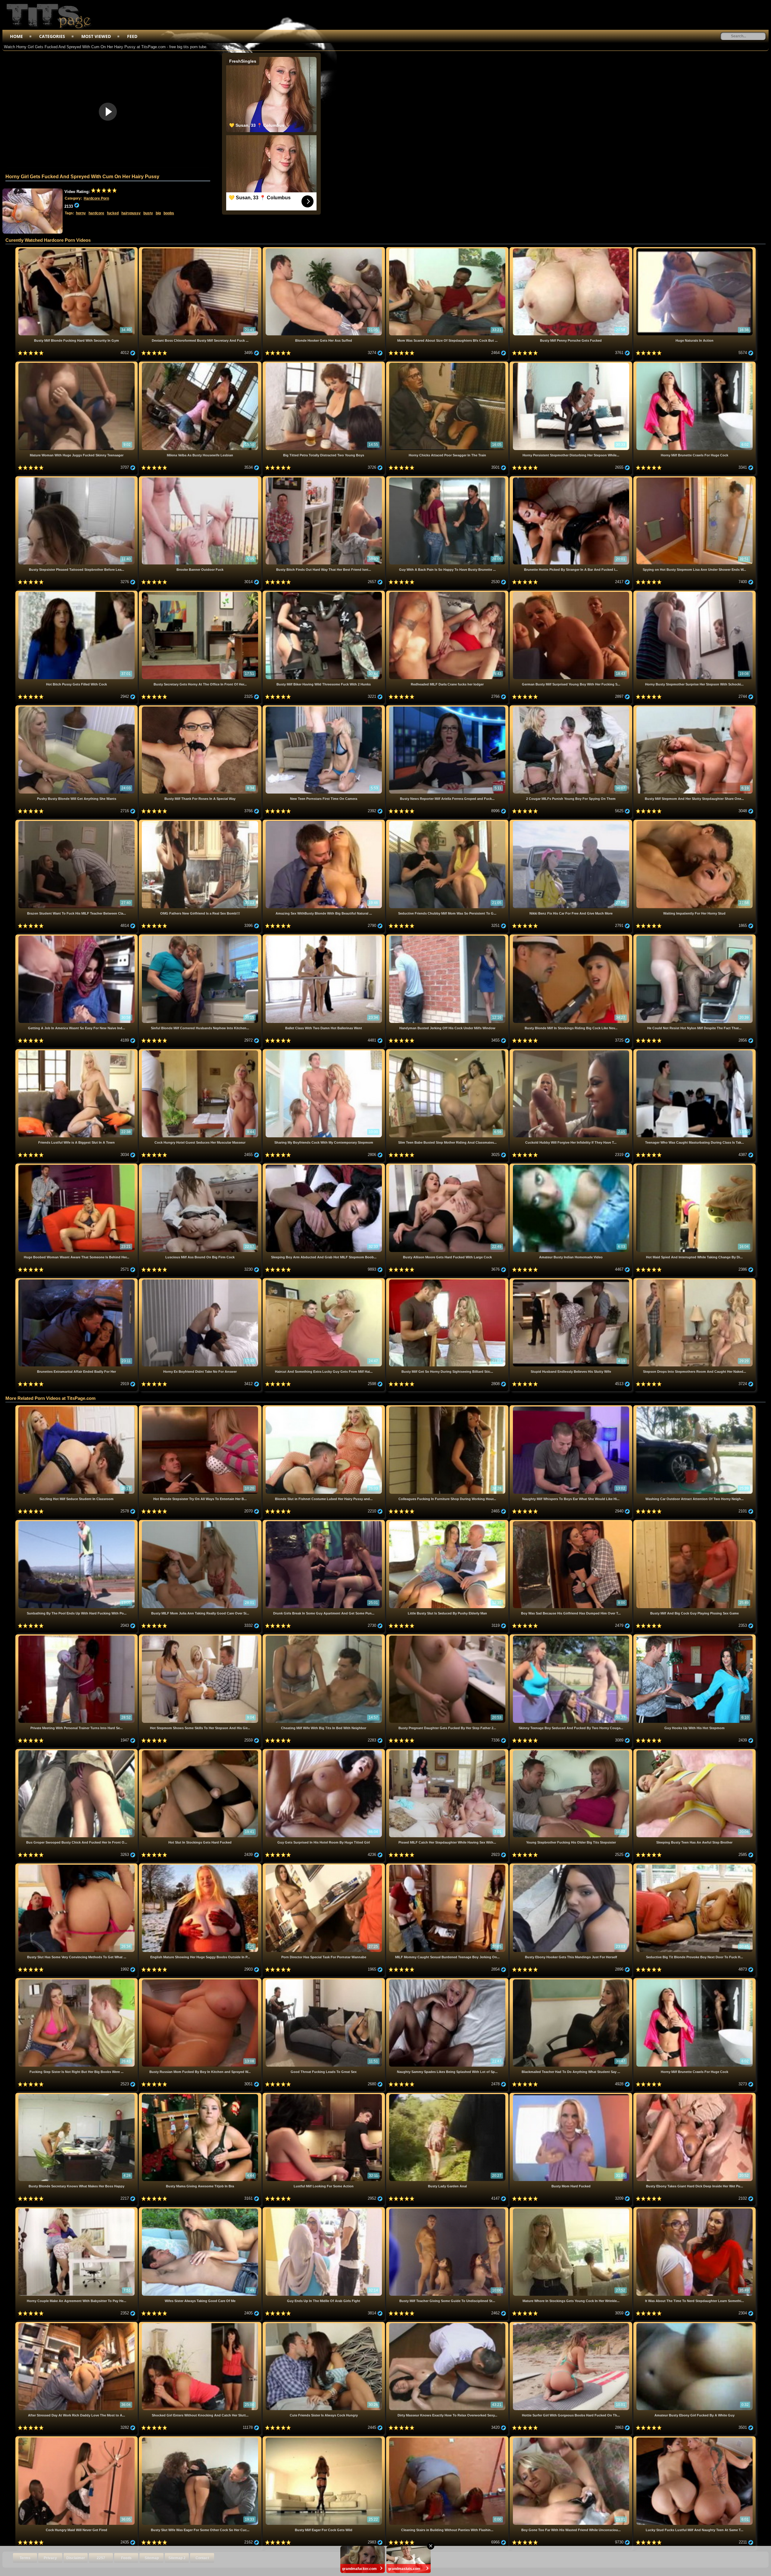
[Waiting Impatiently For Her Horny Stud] (695, 822)
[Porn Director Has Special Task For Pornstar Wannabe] (324, 1866)
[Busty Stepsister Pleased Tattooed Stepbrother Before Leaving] (77, 479)
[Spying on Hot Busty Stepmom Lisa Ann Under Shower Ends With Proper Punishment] (695, 479)
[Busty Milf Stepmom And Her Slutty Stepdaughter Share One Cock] (695, 708)
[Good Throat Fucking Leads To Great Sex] (324, 1980)
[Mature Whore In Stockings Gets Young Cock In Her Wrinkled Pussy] (571, 2209)
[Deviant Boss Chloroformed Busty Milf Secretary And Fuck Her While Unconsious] (201, 249)
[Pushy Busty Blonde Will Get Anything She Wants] (77, 708)
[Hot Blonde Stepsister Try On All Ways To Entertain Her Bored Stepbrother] (201, 1408)
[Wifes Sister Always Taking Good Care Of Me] (201, 2209)
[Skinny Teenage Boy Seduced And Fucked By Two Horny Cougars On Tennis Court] (571, 1637)
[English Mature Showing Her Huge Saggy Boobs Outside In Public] (201, 1866)
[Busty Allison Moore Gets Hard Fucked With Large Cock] (448, 1166)
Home (16, 36)
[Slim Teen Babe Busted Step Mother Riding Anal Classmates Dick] (448, 1051)
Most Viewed (96, 36)
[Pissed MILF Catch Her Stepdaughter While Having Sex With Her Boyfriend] (448, 1751)
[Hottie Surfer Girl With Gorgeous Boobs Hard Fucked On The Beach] (571, 2324)
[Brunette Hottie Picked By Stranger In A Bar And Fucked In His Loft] (571, 479)
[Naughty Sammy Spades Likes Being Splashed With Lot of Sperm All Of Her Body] (448, 1980)
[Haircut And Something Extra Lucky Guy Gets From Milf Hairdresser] (324, 1280)
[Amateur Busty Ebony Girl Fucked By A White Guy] (695, 2324)
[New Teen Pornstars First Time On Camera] (324, 708)
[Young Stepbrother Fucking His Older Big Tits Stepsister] (571, 1751)
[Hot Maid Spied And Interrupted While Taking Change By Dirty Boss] (695, 1166)
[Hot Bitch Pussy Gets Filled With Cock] (77, 593)
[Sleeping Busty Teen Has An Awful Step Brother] (695, 1751)
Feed (132, 36)
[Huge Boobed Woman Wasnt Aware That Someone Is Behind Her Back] (77, 1166)
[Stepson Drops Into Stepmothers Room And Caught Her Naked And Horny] (695, 1280)
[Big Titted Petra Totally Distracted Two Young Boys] (324, 364)
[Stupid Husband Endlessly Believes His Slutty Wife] (571, 1280)
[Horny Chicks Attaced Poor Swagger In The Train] (448, 364)
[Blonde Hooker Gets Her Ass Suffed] (324, 249)
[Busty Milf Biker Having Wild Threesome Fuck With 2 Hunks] (324, 593)
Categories (52, 36)
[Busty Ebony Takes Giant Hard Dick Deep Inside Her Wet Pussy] (695, 2095)
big (158, 213)
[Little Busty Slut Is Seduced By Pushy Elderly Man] (448, 1522)
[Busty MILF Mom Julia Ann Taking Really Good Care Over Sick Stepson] (201, 1522)
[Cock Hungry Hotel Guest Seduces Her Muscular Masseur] (201, 1051)
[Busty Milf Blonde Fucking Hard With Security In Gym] (77, 249)
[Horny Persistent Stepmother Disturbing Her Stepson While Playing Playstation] (571, 364)
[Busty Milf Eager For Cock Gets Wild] (324, 2439)
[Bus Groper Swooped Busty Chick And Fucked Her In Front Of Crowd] (77, 1751)
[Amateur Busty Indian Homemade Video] (571, 1166)
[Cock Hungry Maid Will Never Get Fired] (77, 2439)
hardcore (96, 213)
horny (81, 213)
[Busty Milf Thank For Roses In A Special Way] (201, 708)
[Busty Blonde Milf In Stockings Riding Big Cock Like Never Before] (571, 937)
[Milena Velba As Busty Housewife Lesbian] (201, 364)
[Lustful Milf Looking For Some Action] (324, 2095)
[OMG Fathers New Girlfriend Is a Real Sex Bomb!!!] (201, 822)
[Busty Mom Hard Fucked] (571, 2095)
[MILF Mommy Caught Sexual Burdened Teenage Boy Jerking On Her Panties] (448, 1866)
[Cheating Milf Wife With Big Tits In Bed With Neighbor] (324, 1637)
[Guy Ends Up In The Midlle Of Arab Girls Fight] (324, 2209)
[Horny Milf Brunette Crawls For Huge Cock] (695, 364)
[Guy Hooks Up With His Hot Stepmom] (695, 1637)
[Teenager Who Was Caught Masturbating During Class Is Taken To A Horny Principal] (695, 1051)
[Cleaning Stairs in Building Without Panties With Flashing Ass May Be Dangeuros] (448, 2439)
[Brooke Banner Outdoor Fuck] (201, 479)
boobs (169, 213)
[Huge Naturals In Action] (695, 249)
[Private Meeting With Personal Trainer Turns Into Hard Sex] (77, 1637)
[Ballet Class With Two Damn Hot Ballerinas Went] (324, 937)
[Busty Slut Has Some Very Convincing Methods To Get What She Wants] (77, 1866)
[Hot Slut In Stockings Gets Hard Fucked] (201, 1751)
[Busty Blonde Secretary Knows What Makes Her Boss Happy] (77, 2095)
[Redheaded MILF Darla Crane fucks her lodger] (448, 593)
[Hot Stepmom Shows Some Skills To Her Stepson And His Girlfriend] (201, 1637)
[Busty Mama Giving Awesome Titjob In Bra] (201, 2095)
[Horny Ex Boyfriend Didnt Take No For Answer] (201, 1280)
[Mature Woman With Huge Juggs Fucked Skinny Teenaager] (77, 364)
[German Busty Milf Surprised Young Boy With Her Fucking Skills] (571, 593)
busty (148, 213)
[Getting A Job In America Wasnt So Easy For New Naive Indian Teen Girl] (77, 937)
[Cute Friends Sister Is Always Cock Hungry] (324, 2324)
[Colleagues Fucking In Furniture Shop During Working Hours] (448, 1408)
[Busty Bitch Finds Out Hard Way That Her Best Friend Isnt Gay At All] (324, 479)
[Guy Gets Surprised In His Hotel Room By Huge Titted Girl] (324, 1751)
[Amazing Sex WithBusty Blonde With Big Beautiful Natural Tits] (324, 822)
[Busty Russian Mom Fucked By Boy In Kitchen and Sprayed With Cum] (201, 1980)
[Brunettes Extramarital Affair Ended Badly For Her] (77, 1280)
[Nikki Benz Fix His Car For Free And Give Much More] (571, 822)
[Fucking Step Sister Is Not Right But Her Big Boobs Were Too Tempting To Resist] (77, 1980)
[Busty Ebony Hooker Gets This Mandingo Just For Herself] (571, 1866)
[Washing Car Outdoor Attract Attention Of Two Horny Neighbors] (695, 1408)
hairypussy (131, 213)
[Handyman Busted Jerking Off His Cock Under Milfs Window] (448, 937)
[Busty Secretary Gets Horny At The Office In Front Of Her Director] (201, 593)
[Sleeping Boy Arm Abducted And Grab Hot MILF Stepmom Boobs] (324, 1166)
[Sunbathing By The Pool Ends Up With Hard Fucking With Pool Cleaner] (77, 1522)
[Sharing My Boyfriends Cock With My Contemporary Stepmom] (324, 1051)
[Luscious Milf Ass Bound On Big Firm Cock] (201, 1166)
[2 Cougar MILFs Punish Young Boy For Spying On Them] (571, 708)
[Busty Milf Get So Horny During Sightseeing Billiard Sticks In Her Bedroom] (448, 1280)
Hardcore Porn (96, 198)
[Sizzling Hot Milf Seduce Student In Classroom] (77, 1408)
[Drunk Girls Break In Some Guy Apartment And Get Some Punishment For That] (324, 1522)
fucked (113, 213)
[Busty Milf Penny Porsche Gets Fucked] (571, 249)
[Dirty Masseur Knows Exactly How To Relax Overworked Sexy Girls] (448, 2324)
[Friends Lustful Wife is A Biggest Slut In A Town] (77, 1051)
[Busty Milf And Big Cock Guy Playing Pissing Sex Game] (695, 1522)
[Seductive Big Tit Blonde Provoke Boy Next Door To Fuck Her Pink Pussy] (695, 1866)
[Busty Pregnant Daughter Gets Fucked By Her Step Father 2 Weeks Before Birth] (448, 1637)
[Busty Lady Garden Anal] (448, 2095)
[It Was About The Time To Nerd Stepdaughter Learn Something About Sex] (695, 2209)
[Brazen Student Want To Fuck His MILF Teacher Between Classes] (77, 822)
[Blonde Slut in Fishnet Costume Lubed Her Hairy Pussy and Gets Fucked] (324, 1408)
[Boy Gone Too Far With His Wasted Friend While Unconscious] (571, 2439)
